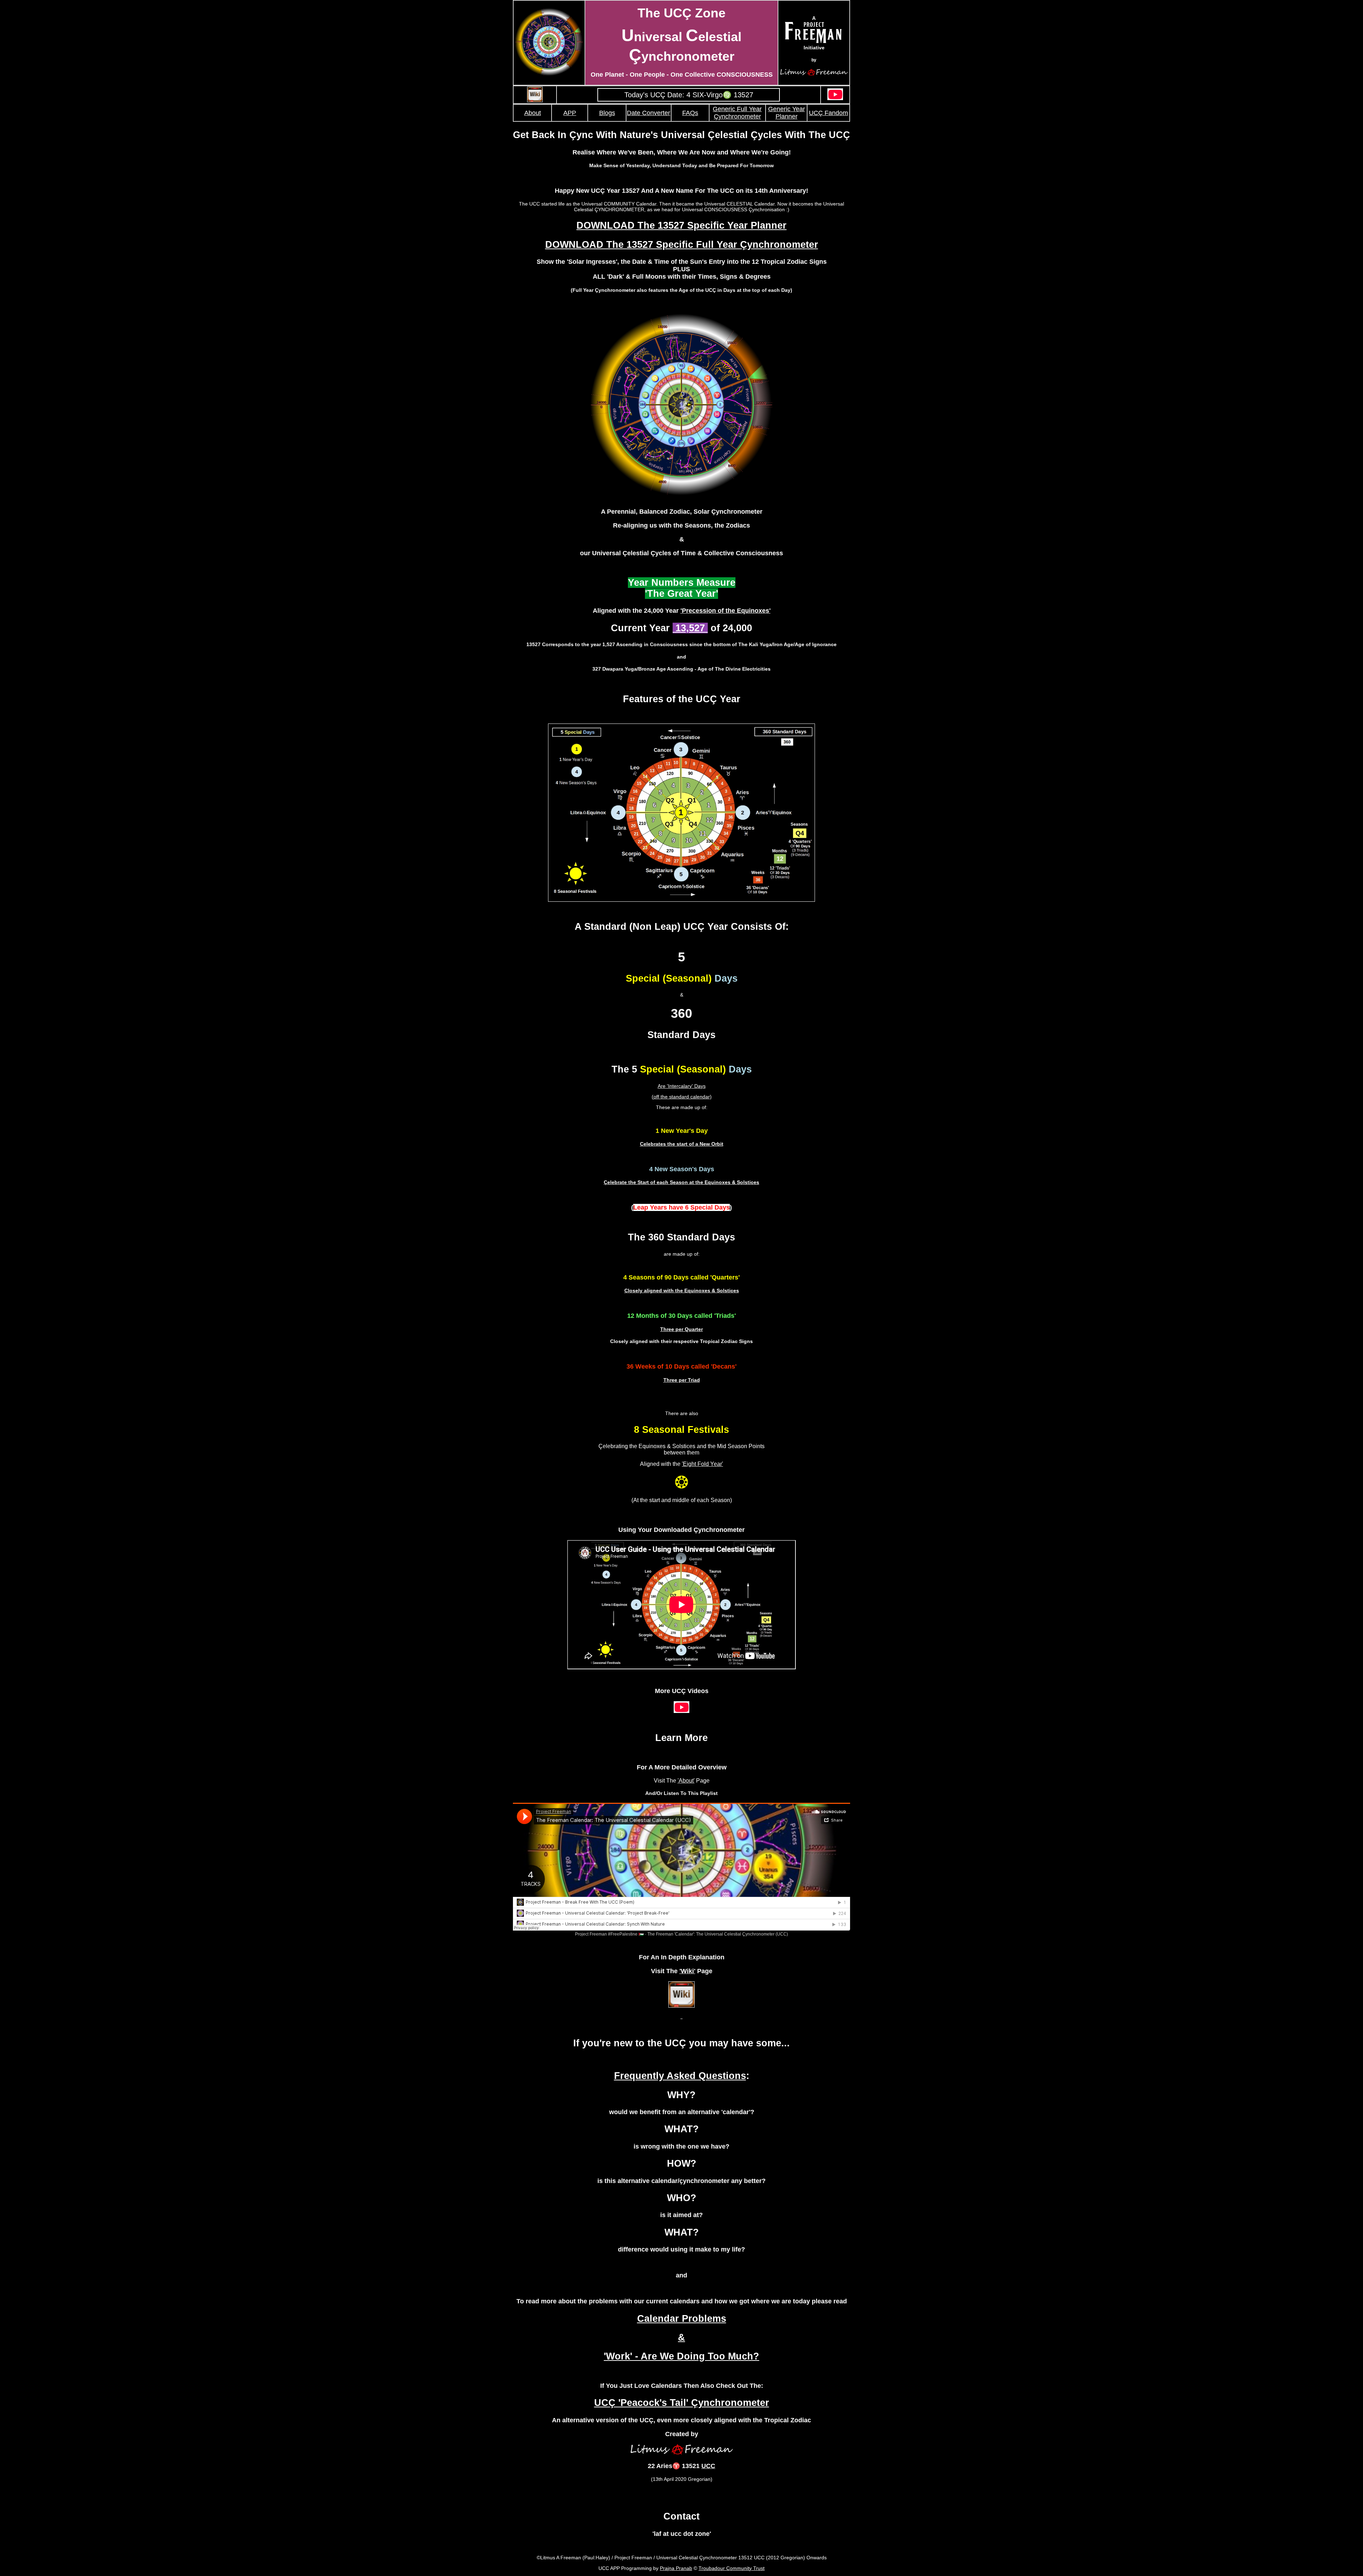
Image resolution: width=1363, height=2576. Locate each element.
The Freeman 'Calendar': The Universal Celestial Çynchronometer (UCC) (718, 1934)
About (533, 113)
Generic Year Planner (787, 113)
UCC (708, 2466)
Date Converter (648, 113)
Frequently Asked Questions (680, 2076)
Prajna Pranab (676, 2568)
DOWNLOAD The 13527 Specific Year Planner (681, 225)
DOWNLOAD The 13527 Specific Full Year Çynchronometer (682, 245)
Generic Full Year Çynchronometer (737, 113)
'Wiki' (687, 1971)
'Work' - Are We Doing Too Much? (681, 2356)
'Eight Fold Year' (702, 1464)
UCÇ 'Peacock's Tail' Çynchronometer (682, 2403)
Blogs (607, 113)
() (681, 1207)
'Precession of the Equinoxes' (726, 611)
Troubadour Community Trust (732, 2568)
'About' (686, 1781)
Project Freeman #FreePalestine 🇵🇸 (609, 1934)
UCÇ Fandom (828, 113)
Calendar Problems (682, 2319)
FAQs (690, 113)
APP (570, 113)
